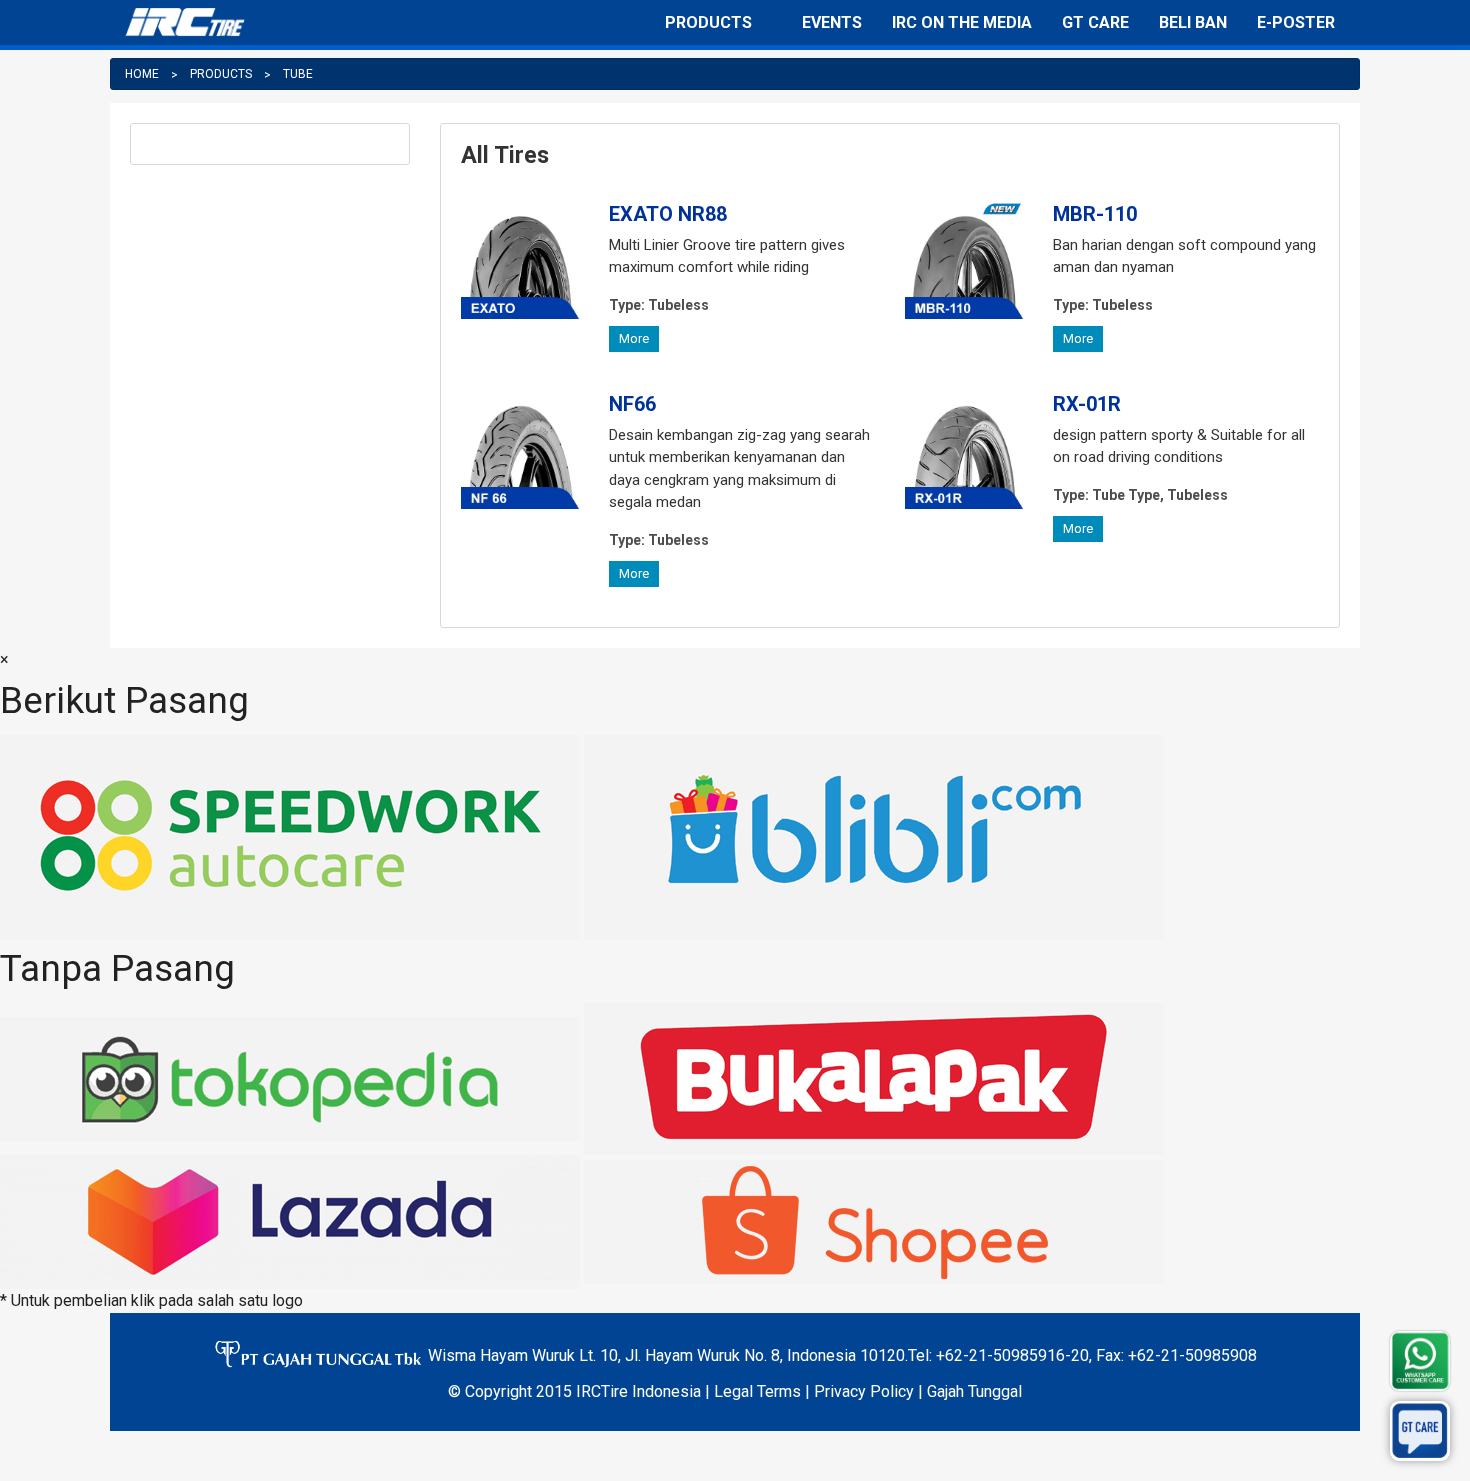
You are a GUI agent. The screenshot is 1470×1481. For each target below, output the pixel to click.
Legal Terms (757, 1391)
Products (708, 22)
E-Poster (1296, 22)
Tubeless (659, 305)
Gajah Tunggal (974, 1391)
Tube (298, 74)
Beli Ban (1193, 22)
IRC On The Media (962, 22)
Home (142, 74)
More (634, 338)
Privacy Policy (864, 1391)
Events (832, 22)
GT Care (1095, 22)
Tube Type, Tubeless (1140, 495)
